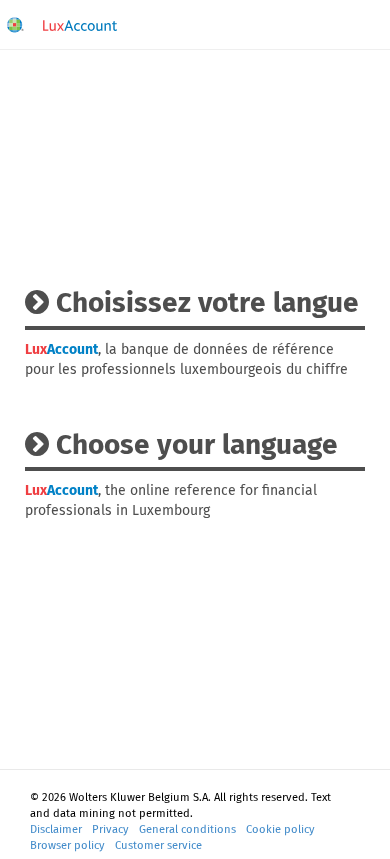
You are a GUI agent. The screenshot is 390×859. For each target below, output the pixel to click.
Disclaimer (56, 829)
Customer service (158, 845)
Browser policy (67, 845)
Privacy (110, 829)
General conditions (187, 829)
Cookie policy (280, 829)
